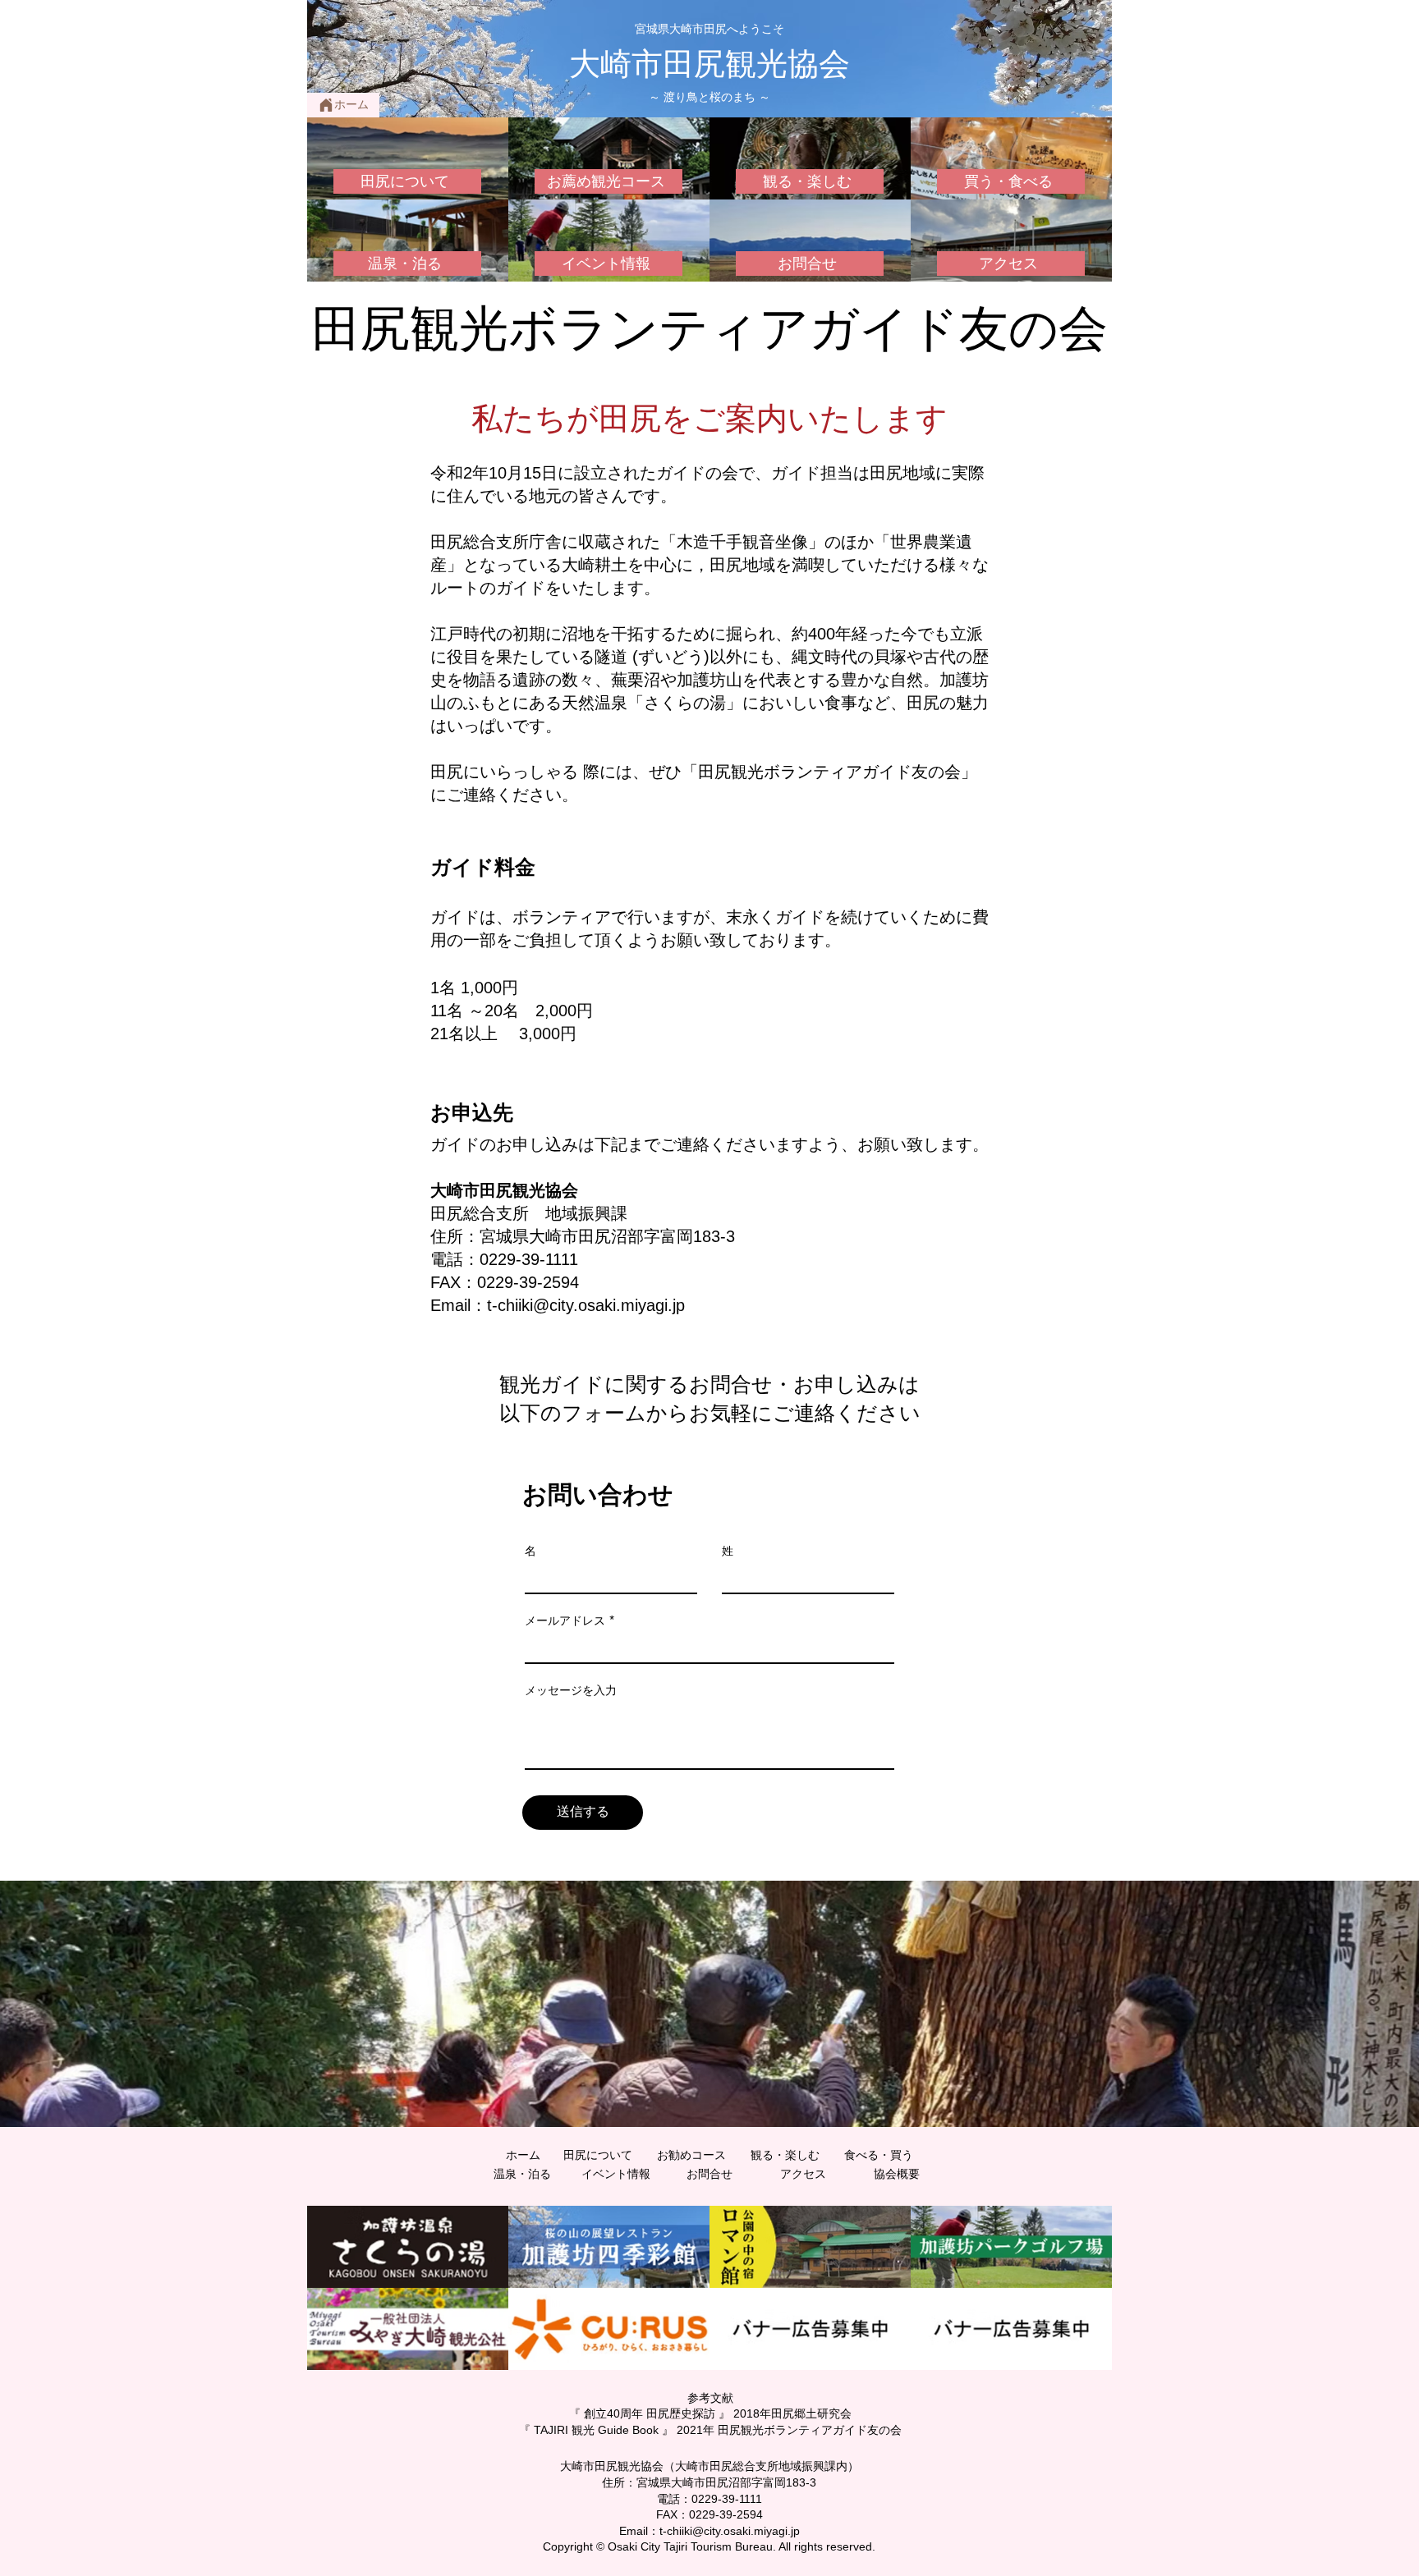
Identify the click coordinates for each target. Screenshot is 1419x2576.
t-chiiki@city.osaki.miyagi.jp (586, 1305)
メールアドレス (565, 1620)
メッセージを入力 (571, 1690)
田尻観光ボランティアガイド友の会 (709, 329)
